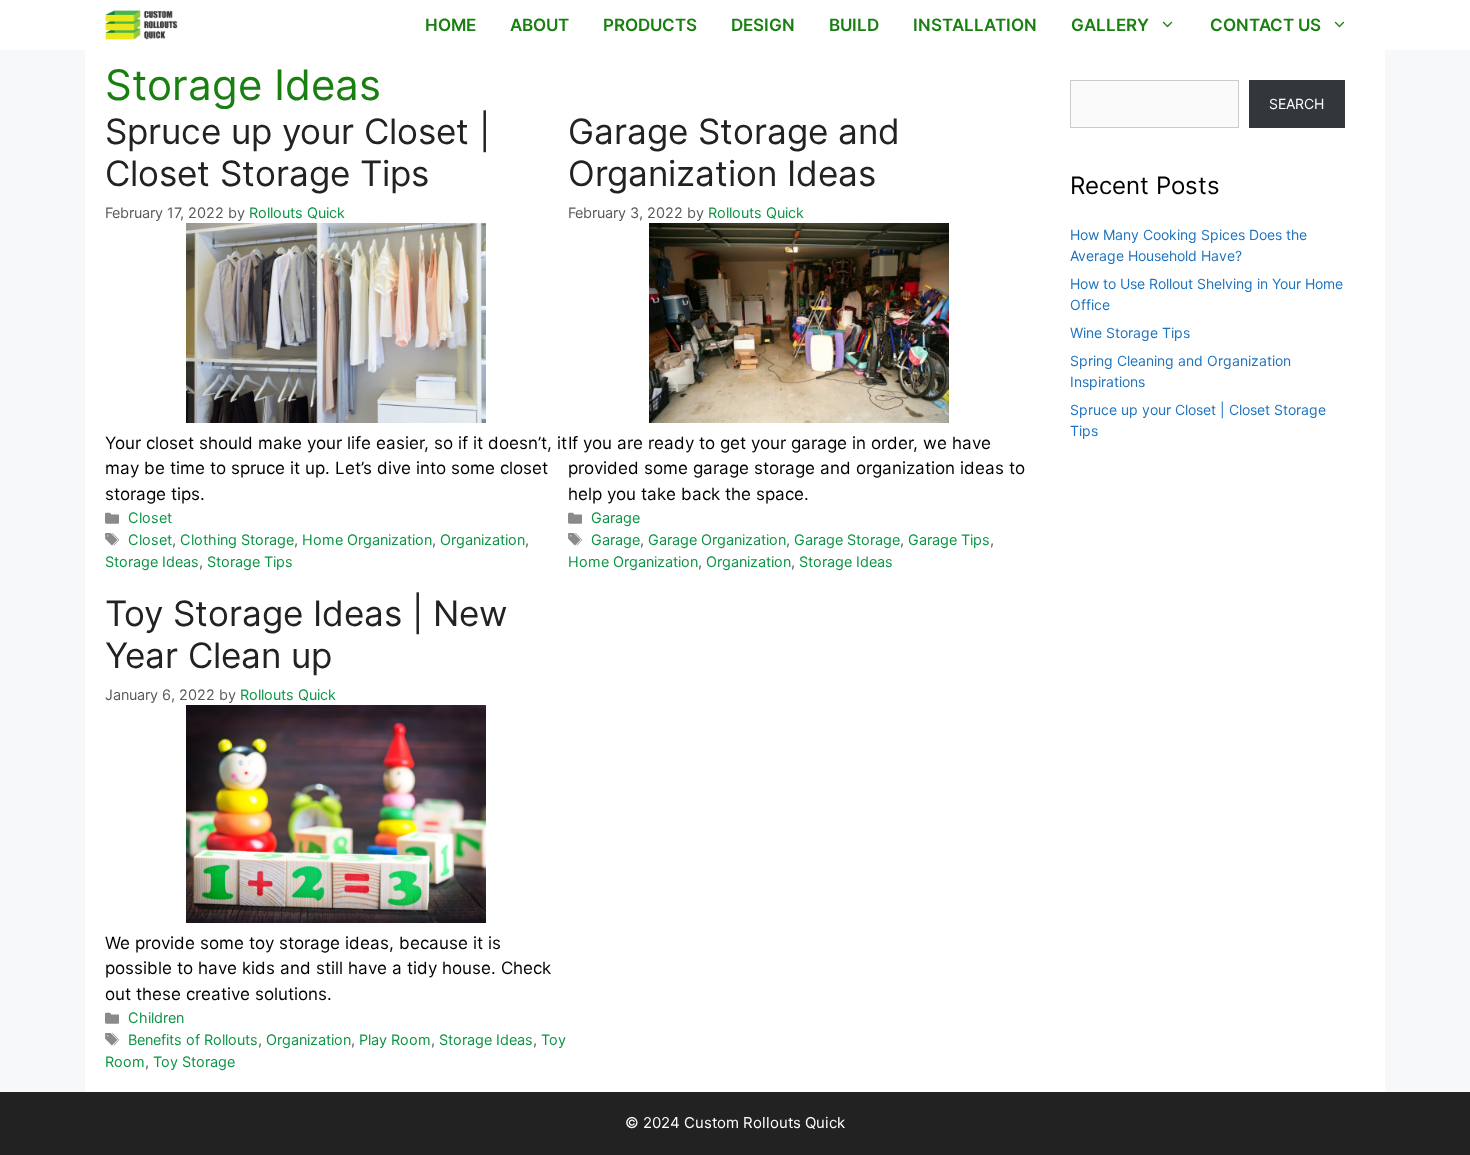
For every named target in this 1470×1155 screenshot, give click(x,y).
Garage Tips (949, 539)
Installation (975, 25)
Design (763, 25)
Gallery (1110, 25)
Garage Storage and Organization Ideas (734, 152)
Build (854, 25)
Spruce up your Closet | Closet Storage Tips (297, 152)
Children (156, 1017)
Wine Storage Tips (1130, 332)
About (539, 25)
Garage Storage (847, 539)
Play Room (395, 1039)
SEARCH (1296, 103)
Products (650, 25)
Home (450, 25)
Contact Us (1265, 25)
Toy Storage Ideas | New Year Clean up (306, 634)
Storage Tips (250, 561)
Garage (615, 517)
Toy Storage (194, 1061)
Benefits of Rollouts (193, 1039)
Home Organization (367, 539)
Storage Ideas (152, 561)
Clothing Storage (237, 539)
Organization (482, 539)
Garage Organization (717, 539)
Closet (150, 517)
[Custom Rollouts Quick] (141, 25)
